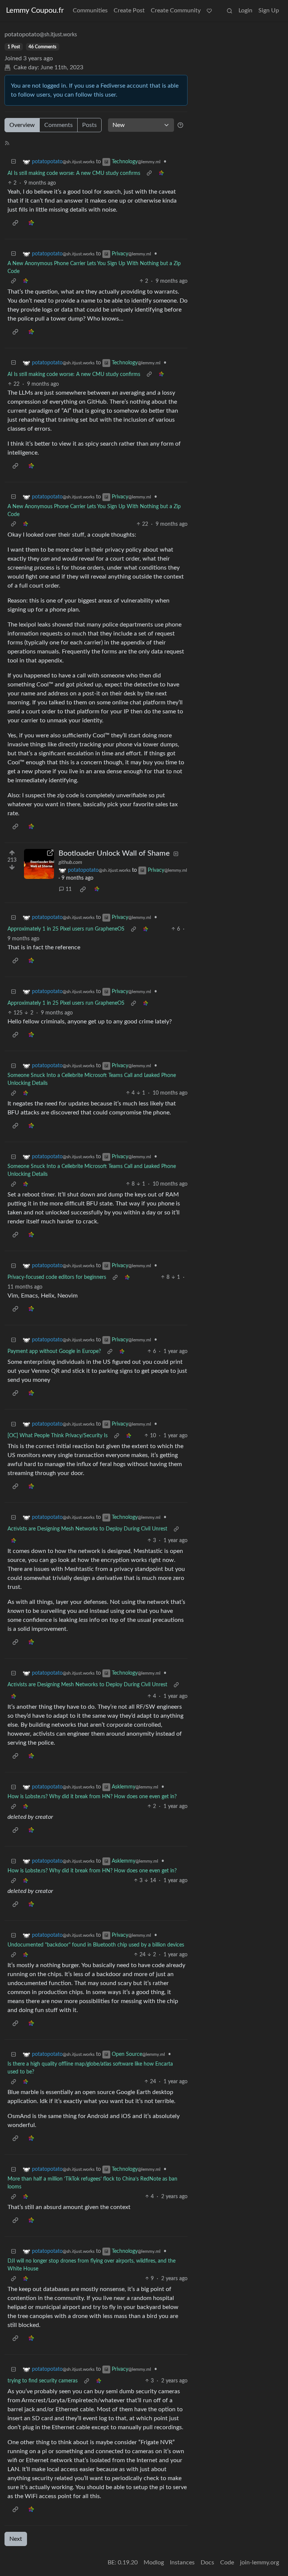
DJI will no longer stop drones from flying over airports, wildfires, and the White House (91, 2265)
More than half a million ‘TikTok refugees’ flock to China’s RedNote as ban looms (92, 2183)
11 (69, 889)
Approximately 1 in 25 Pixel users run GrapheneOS (66, 929)
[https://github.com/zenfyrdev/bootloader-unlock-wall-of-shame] (39, 864)
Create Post (129, 10)
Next (16, 2539)
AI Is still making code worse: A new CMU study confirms (74, 173)
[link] (161, 174)
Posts (89, 125)
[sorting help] (180, 125)
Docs (207, 2563)
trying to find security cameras (43, 2381)
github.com (70, 862)
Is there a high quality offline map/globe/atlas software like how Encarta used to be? (90, 2068)
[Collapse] (13, 162)
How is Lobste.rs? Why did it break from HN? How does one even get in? (92, 1797)
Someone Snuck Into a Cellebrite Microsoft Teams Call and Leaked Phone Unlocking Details (92, 1079)
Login (245, 10)
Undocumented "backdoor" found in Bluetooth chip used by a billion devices (96, 1945)
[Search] (229, 10)
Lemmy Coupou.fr (35, 10)
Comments (58, 125)
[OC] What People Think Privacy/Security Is (58, 1436)
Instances (182, 2563)
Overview (22, 125)
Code (227, 2563)
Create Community (176, 10)
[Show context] (149, 174)
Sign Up (269, 10)
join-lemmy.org (259, 2563)
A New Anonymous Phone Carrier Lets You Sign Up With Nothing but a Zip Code (94, 268)
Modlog (154, 2563)
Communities (90, 10)
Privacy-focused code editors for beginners (57, 1277)
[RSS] (7, 143)
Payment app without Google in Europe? (54, 1351)
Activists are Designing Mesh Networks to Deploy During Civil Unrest (87, 1529)
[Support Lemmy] (209, 10)
